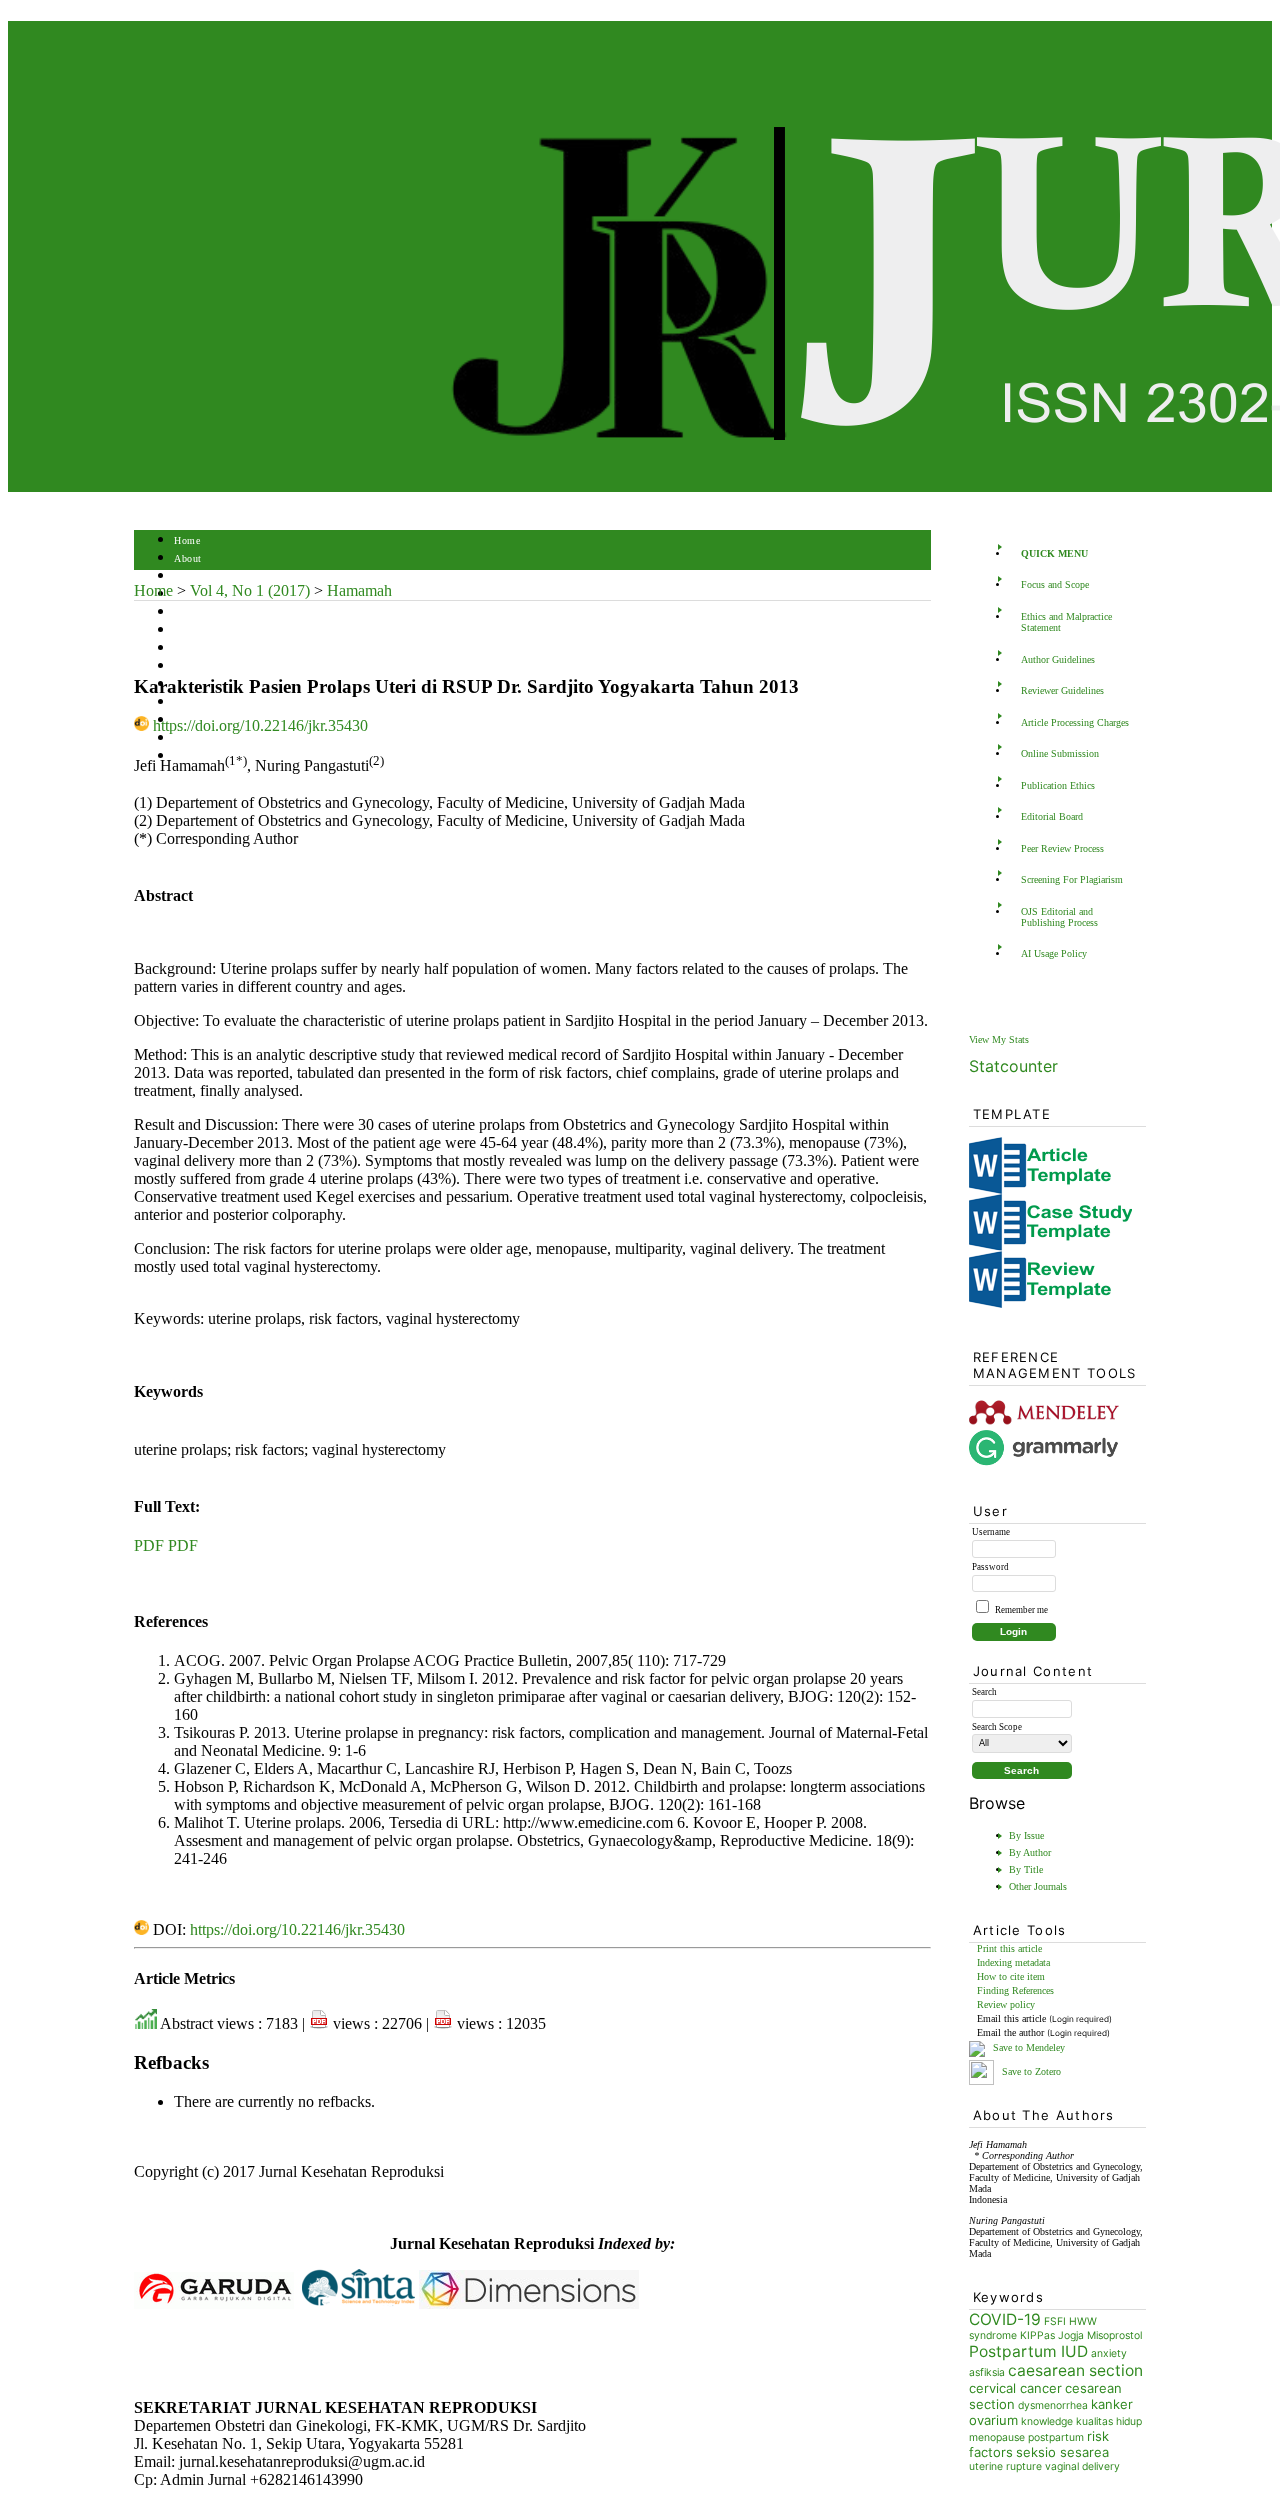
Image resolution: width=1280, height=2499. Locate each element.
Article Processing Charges (1075, 722)
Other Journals (1038, 1886)
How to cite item (1011, 1976)
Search (188, 612)
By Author (1030, 1852)
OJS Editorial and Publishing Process (1059, 917)
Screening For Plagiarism (1072, 879)
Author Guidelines (1058, 659)
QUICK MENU (1054, 553)
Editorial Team (207, 738)
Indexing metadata (1013, 1962)
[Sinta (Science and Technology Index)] (358, 2303)
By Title (1026, 1869)
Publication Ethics (1058, 785)
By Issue (1026, 1835)
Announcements (209, 666)
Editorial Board (1052, 816)
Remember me (1021, 1610)
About (188, 558)
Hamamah (359, 590)
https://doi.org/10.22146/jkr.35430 (260, 725)
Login (187, 576)
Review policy (1006, 2004)
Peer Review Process (1062, 848)
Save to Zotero (1030, 2071)
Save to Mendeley (1029, 2047)
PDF (149, 1545)
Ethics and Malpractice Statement (1066, 622)
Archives (193, 648)
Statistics (195, 702)
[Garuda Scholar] (214, 2303)
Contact (191, 756)
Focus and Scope (1055, 584)
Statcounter (1013, 1066)
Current (191, 630)
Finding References (1015, 1990)
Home (187, 540)
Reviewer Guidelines (1062, 690)
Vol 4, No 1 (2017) (250, 590)
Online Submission (1060, 753)
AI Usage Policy (1054, 953)
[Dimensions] (529, 2303)
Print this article (1009, 1948)
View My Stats (999, 1039)
